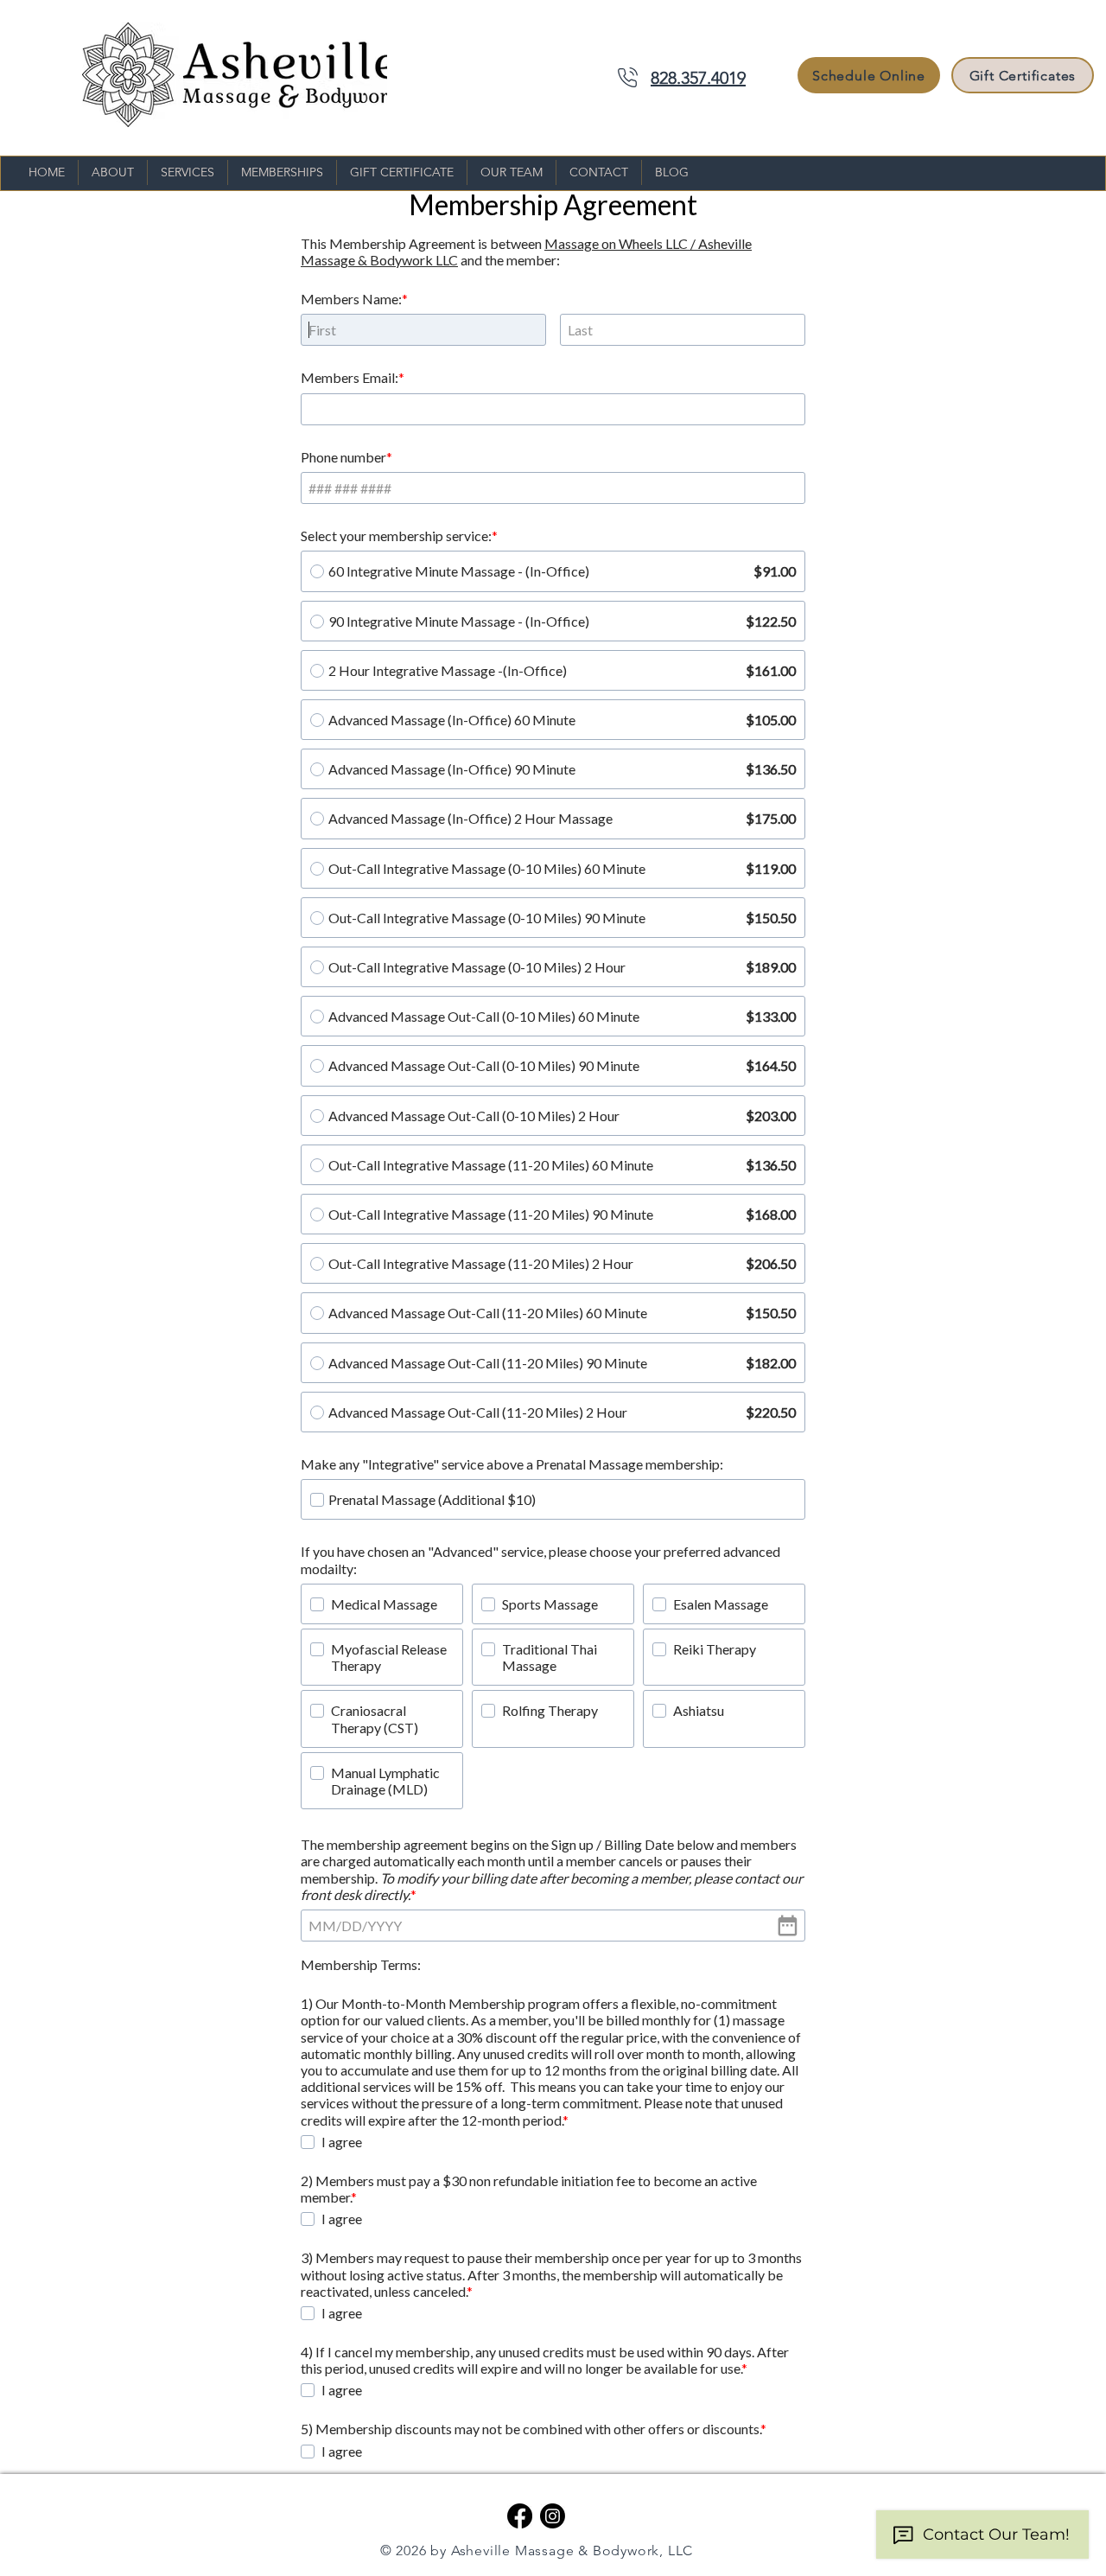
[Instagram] (553, 2516)
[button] (187, 172)
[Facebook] (520, 2516)
